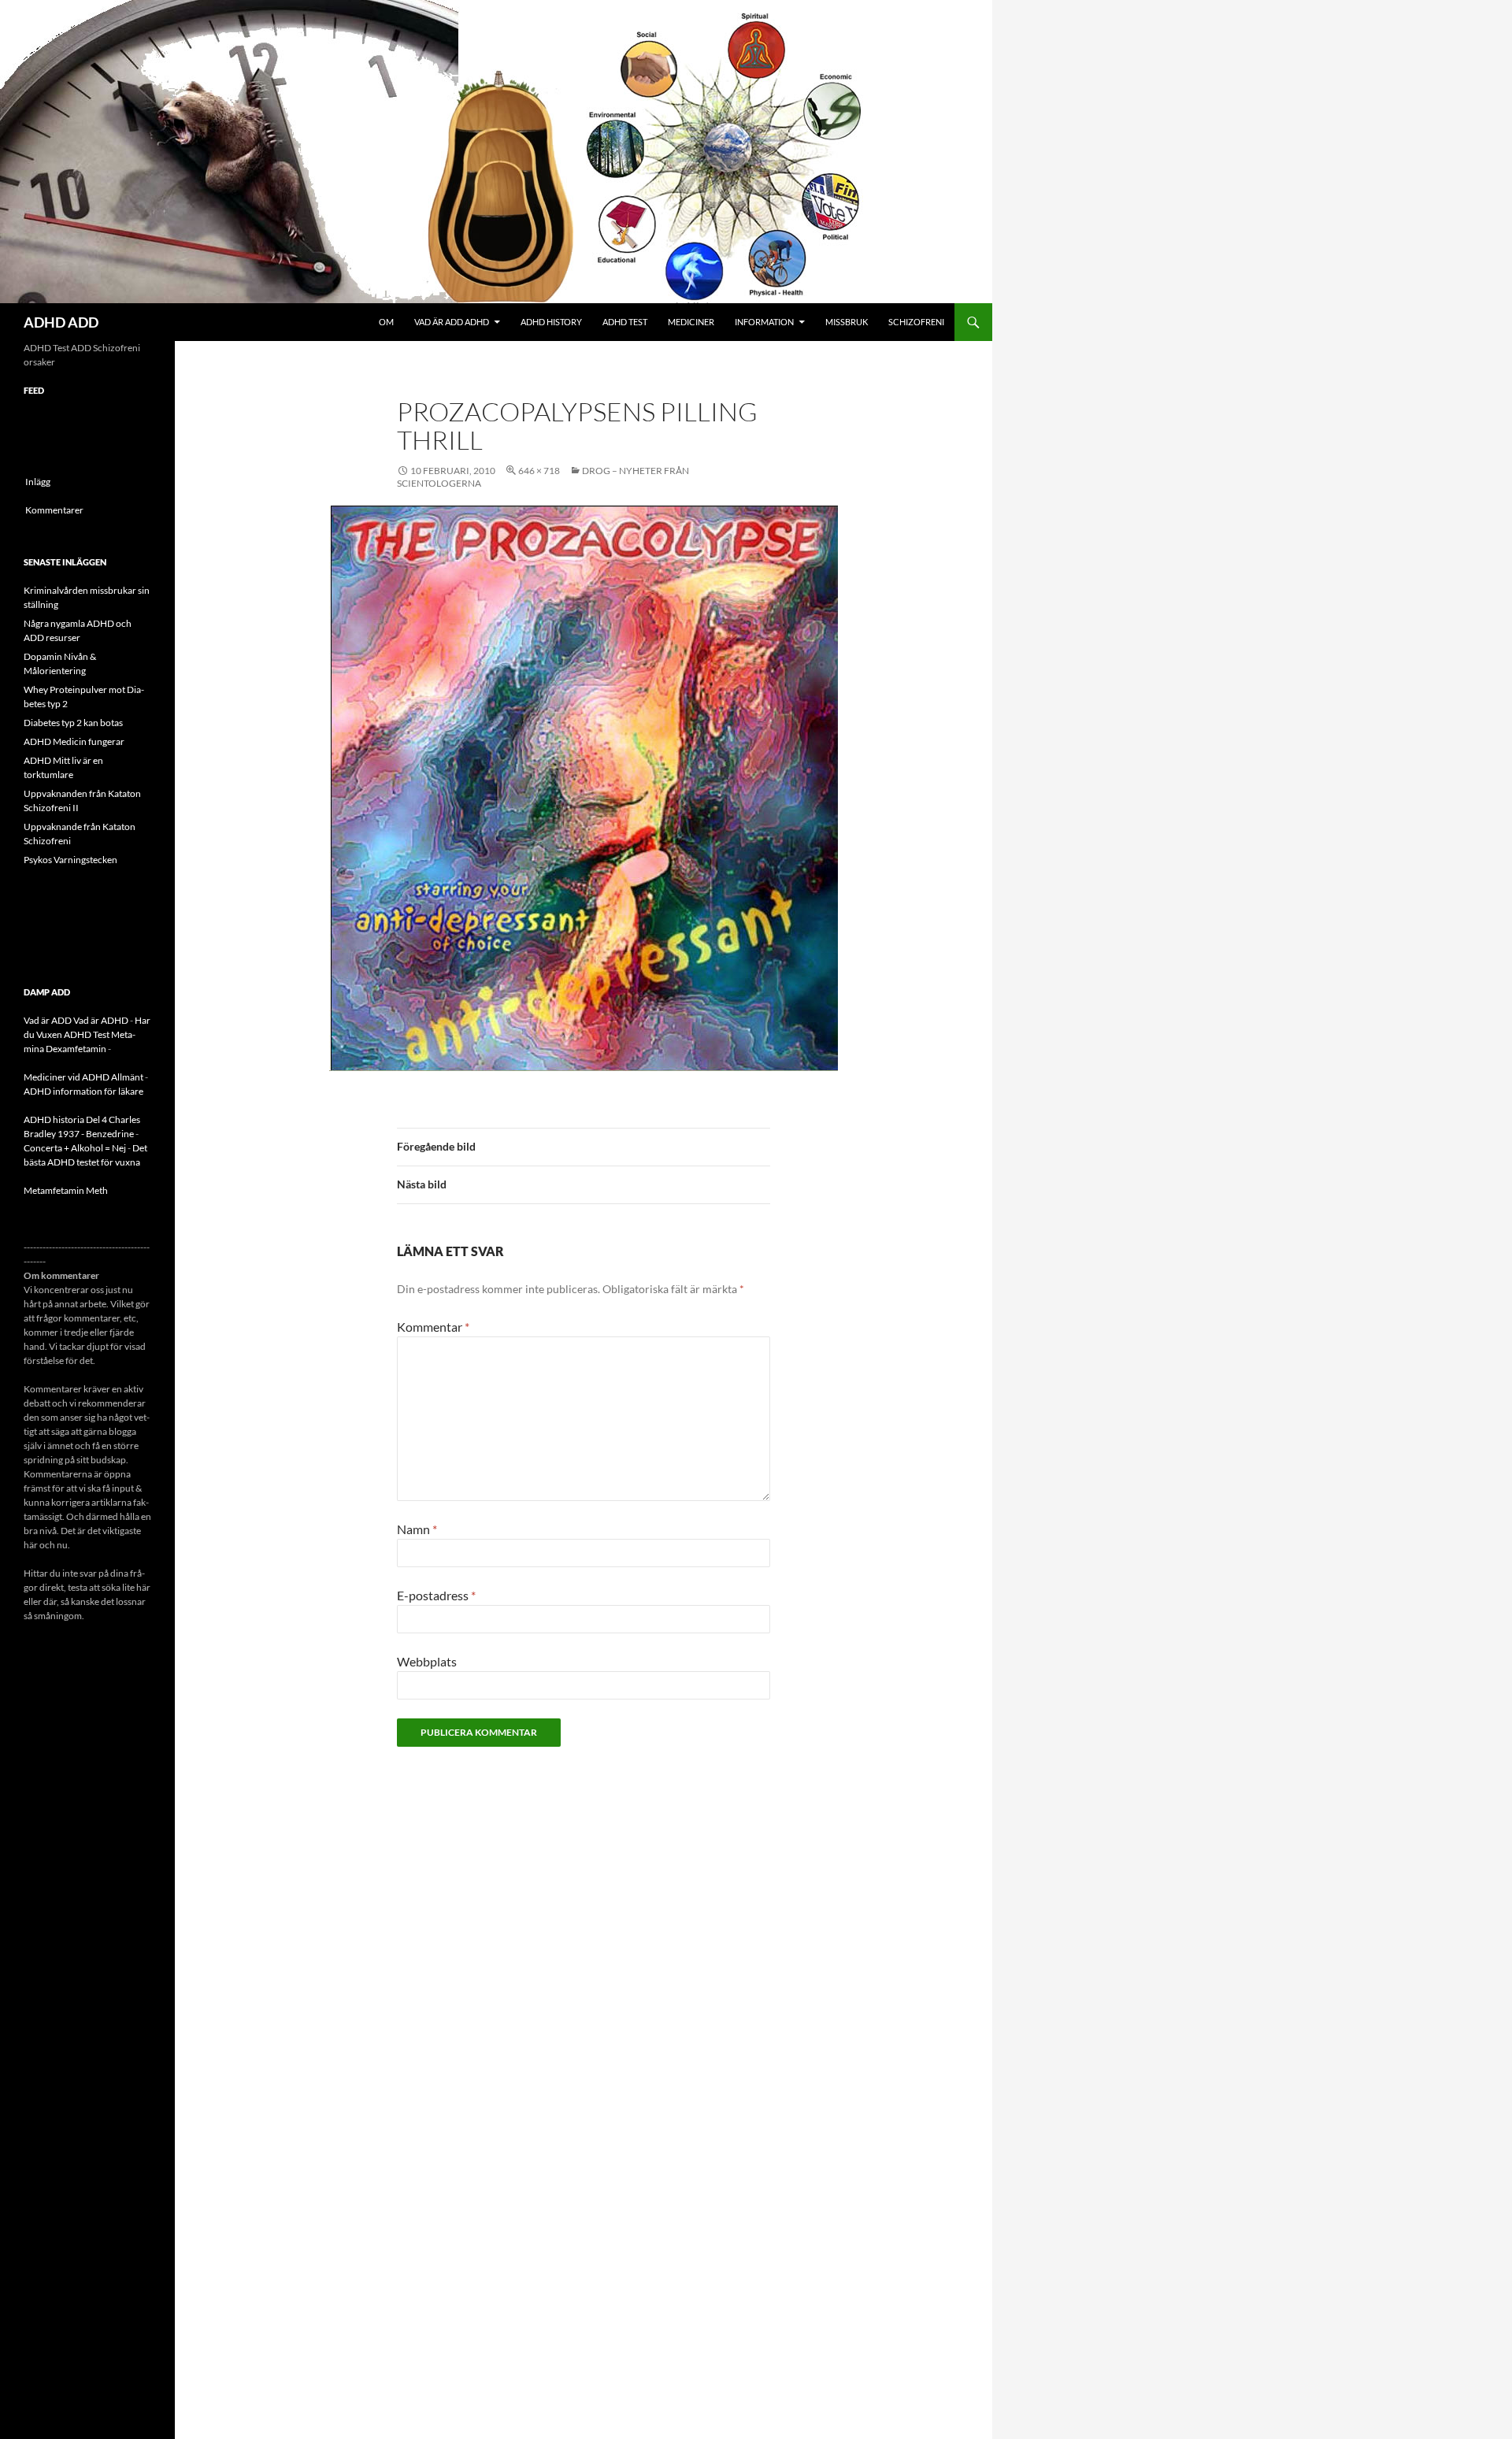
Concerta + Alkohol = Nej (75, 1148)
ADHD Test (625, 322)
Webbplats (427, 1661)
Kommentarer (54, 510)
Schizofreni (916, 322)
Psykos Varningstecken (70, 860)
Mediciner (691, 322)
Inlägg (38, 482)
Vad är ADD (48, 1020)
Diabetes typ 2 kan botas (73, 723)
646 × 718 (539, 471)
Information (764, 322)
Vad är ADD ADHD (452, 322)
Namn (417, 1529)
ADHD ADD (61, 322)
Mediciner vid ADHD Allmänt (83, 1077)
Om (386, 322)
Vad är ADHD (101, 1020)
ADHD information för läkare (83, 1091)
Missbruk (847, 322)
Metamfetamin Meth (66, 1190)
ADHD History (551, 322)
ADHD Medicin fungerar (74, 741)
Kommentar (433, 1327)
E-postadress (436, 1595)
